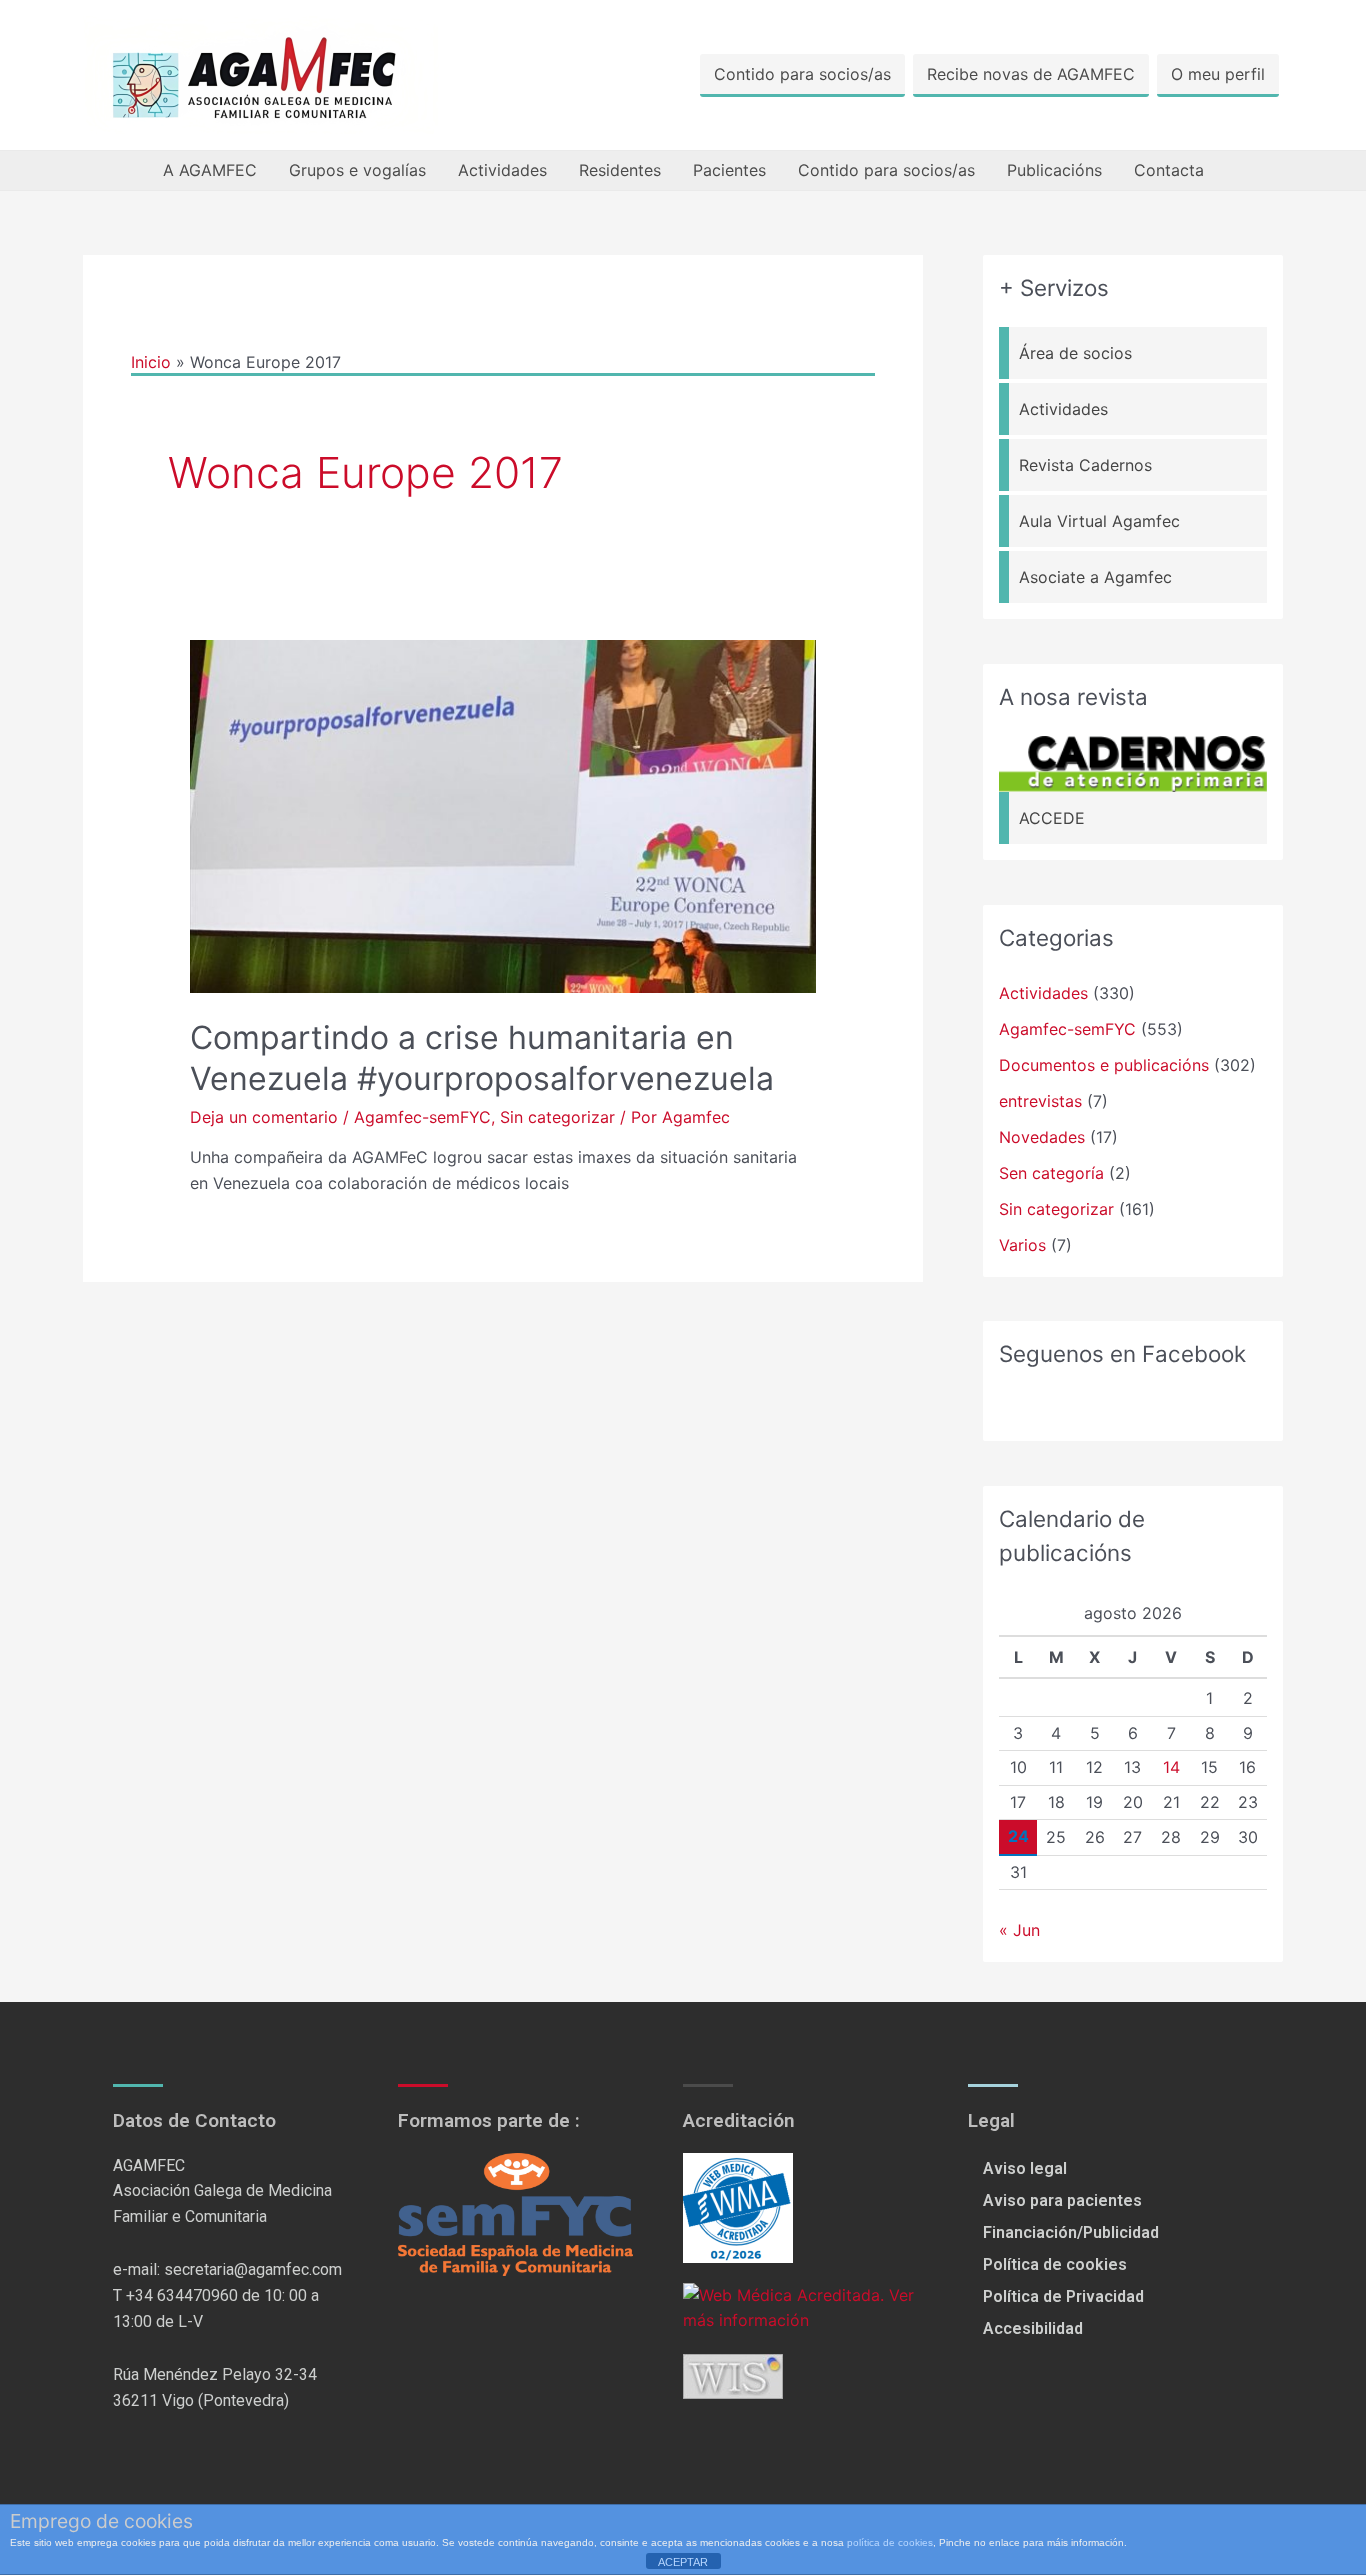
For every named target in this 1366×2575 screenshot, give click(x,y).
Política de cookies (1055, 2264)
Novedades (1042, 1137)
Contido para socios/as (802, 74)
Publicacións (1054, 170)
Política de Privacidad (1063, 2296)
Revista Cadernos (1085, 465)
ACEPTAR (683, 2562)
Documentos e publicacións (1104, 1065)
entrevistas (1040, 1101)
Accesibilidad (1033, 2328)
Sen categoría (1051, 1173)
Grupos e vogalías (357, 170)
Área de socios (1075, 353)
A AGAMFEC (210, 170)
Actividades (502, 170)
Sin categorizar (557, 1117)
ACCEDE (1052, 818)
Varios (1022, 1245)
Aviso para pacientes (1062, 2200)
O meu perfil (1218, 74)
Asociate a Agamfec (1095, 577)
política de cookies (890, 2542)
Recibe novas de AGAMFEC (1031, 74)
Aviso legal (1025, 2168)
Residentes (620, 170)
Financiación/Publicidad (1071, 2232)
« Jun (1019, 1930)
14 (1171, 1767)
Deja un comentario (264, 1117)
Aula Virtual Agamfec (1099, 521)
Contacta (1169, 170)
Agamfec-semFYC (422, 1117)
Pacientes (729, 170)
